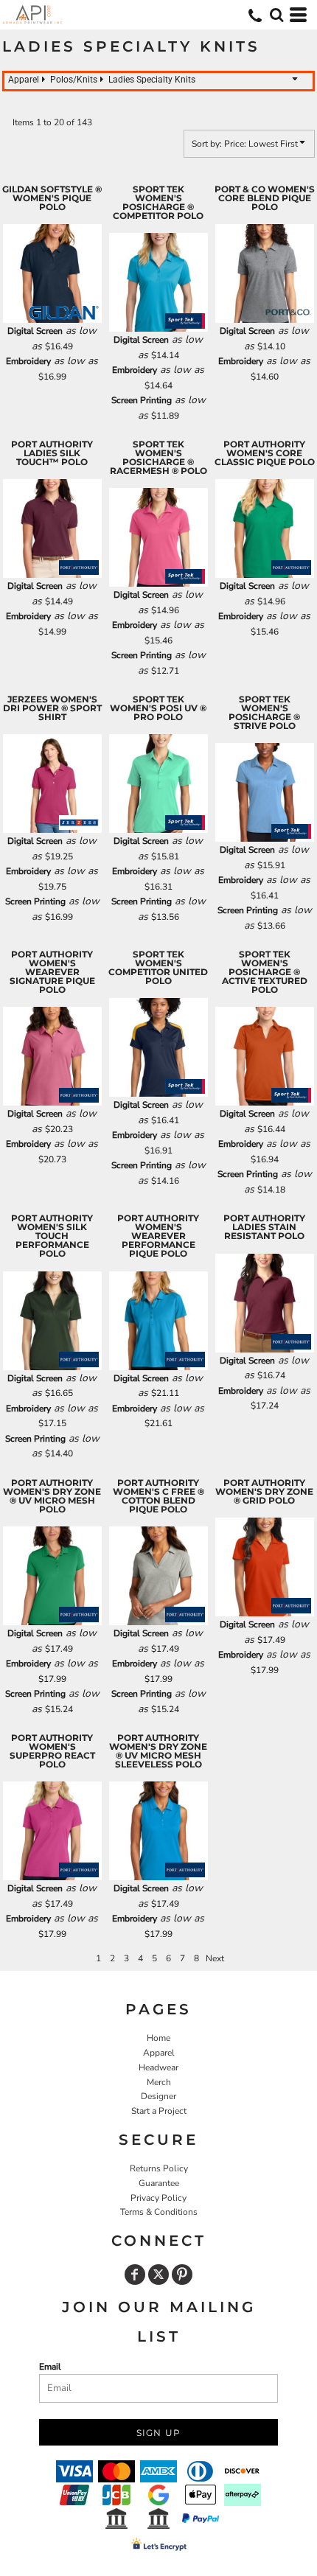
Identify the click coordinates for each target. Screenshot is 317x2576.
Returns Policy (159, 2168)
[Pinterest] (182, 2275)
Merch (159, 2082)
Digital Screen (35, 331)
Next (215, 1958)
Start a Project (159, 2111)
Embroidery (28, 361)
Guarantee (159, 2183)
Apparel (159, 2053)
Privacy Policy (158, 2198)
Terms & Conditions (159, 2212)
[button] (276, 15)
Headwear (158, 2067)
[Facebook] (135, 2275)
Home (158, 2038)
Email (50, 2367)
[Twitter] (158, 2275)
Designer (158, 2096)
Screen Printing (142, 400)
